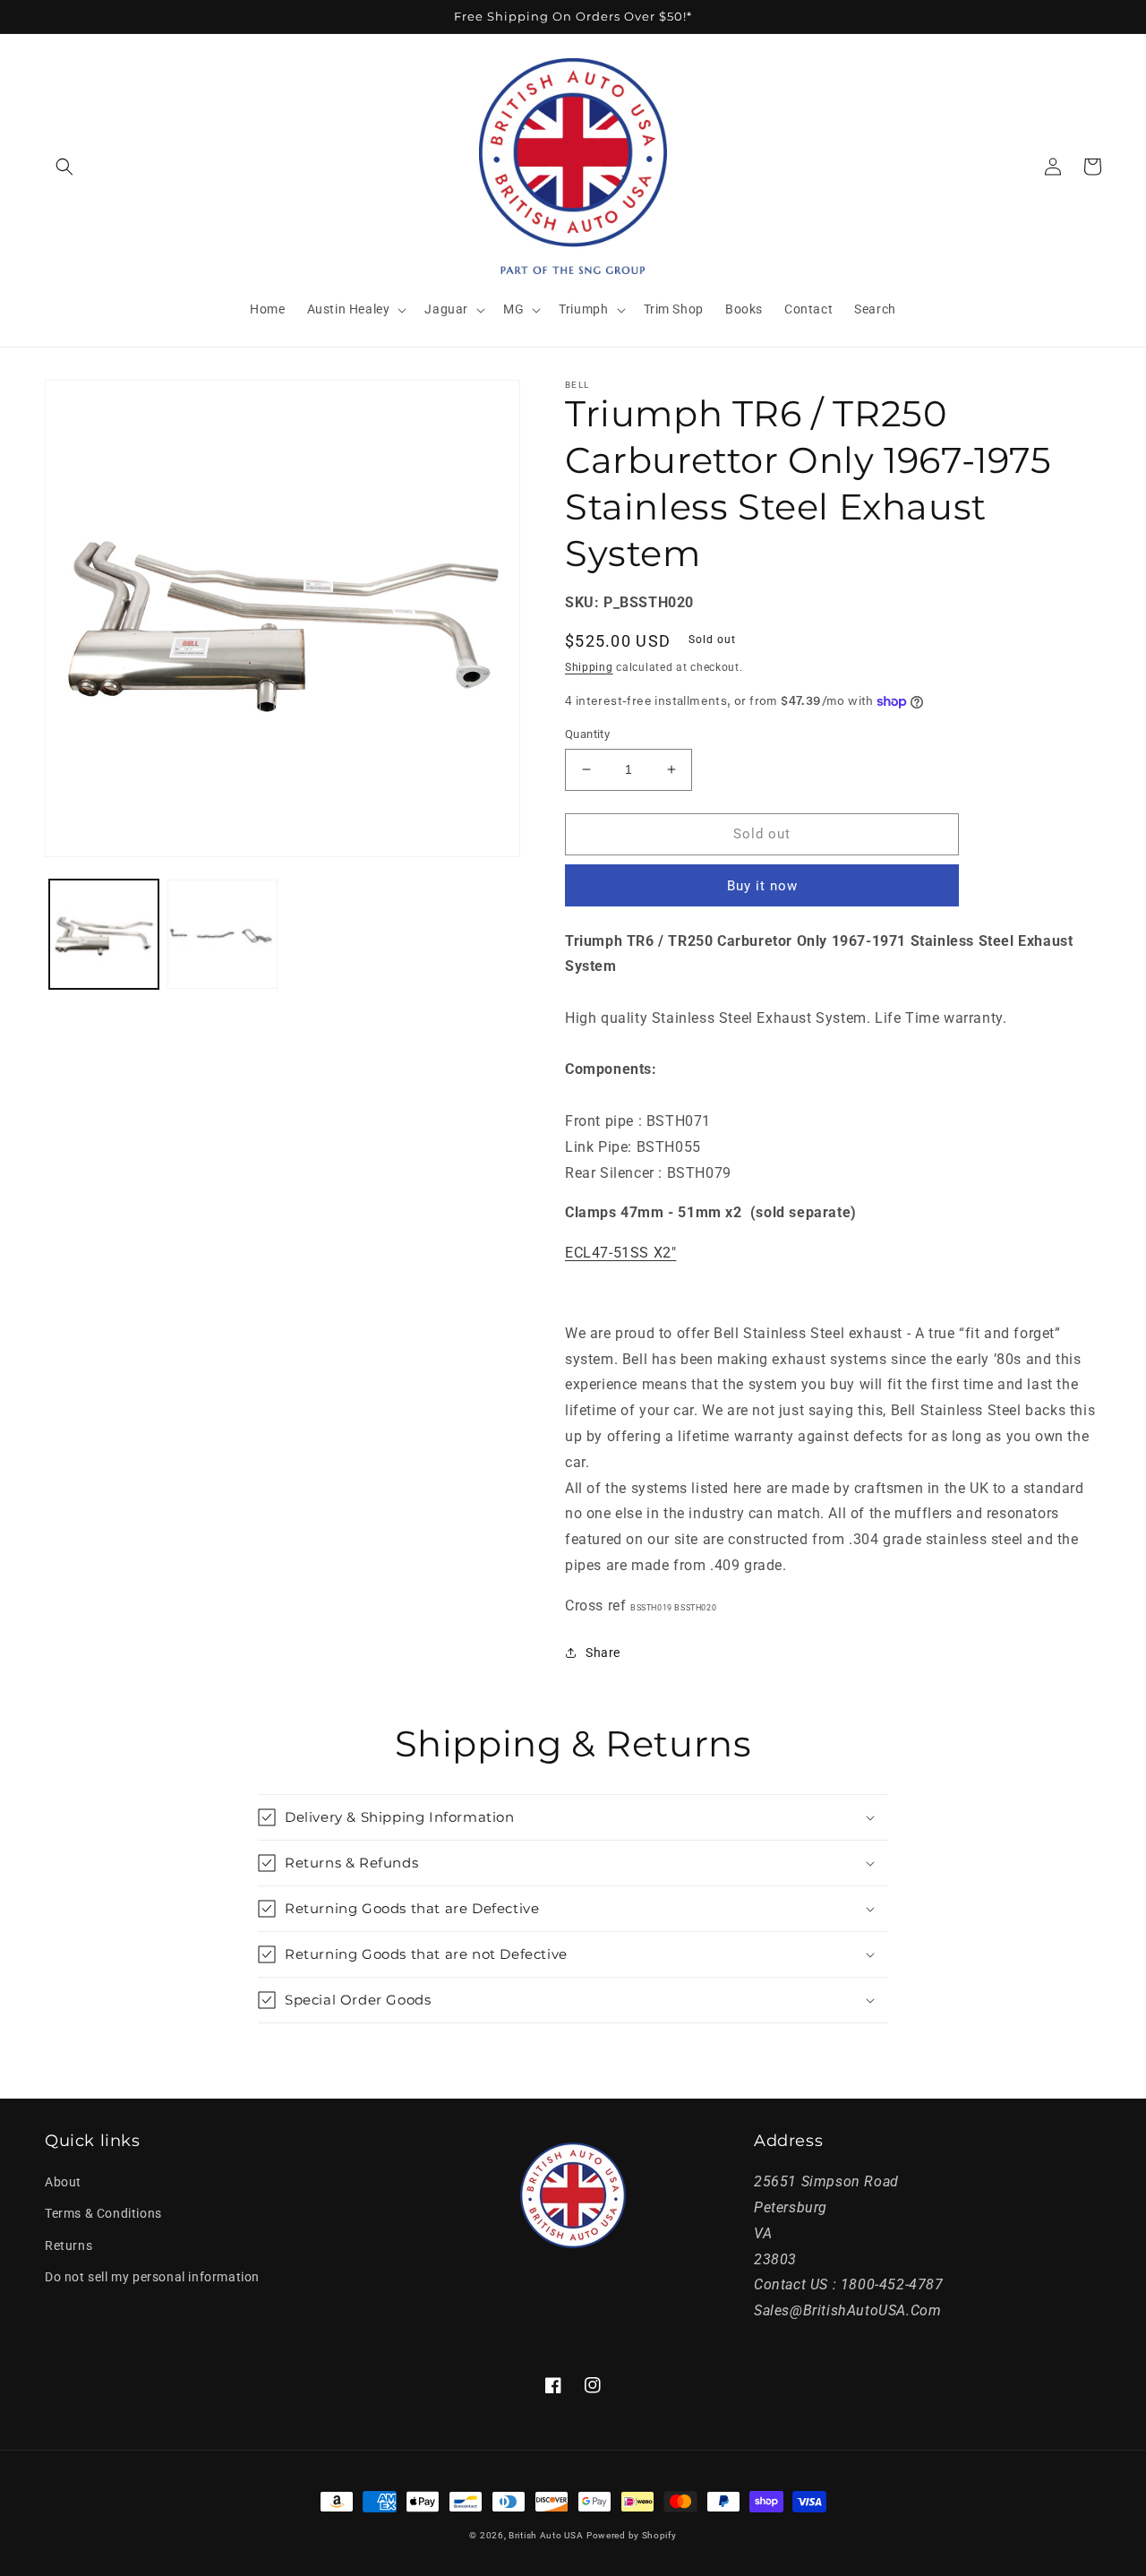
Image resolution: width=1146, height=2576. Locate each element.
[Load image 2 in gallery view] (222, 934)
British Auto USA (546, 2535)
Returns (68, 2245)
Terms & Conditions (103, 2213)
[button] (64, 167)
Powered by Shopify (632, 2535)
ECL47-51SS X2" (620, 1253)
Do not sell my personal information (152, 2277)
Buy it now (762, 886)
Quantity (587, 734)
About (63, 2182)
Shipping (589, 667)
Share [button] (603, 1653)
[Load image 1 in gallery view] (104, 934)
